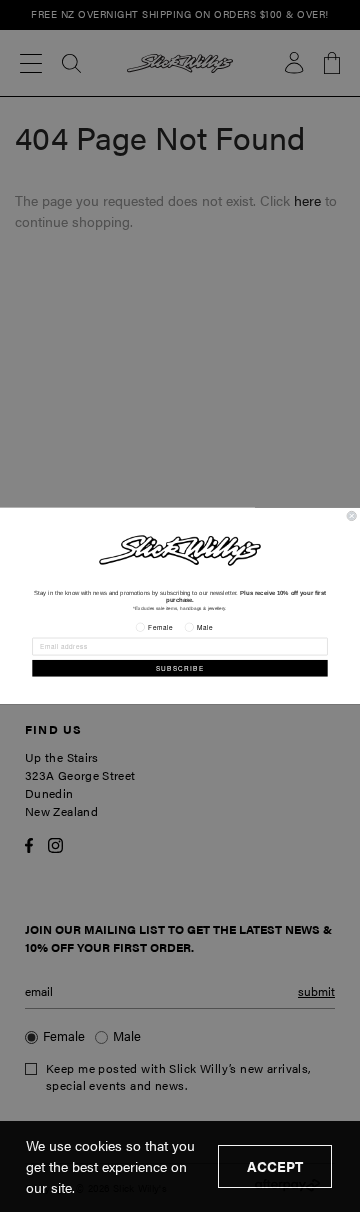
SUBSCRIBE (180, 668)
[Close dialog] (351, 515)
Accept (275, 1166)
